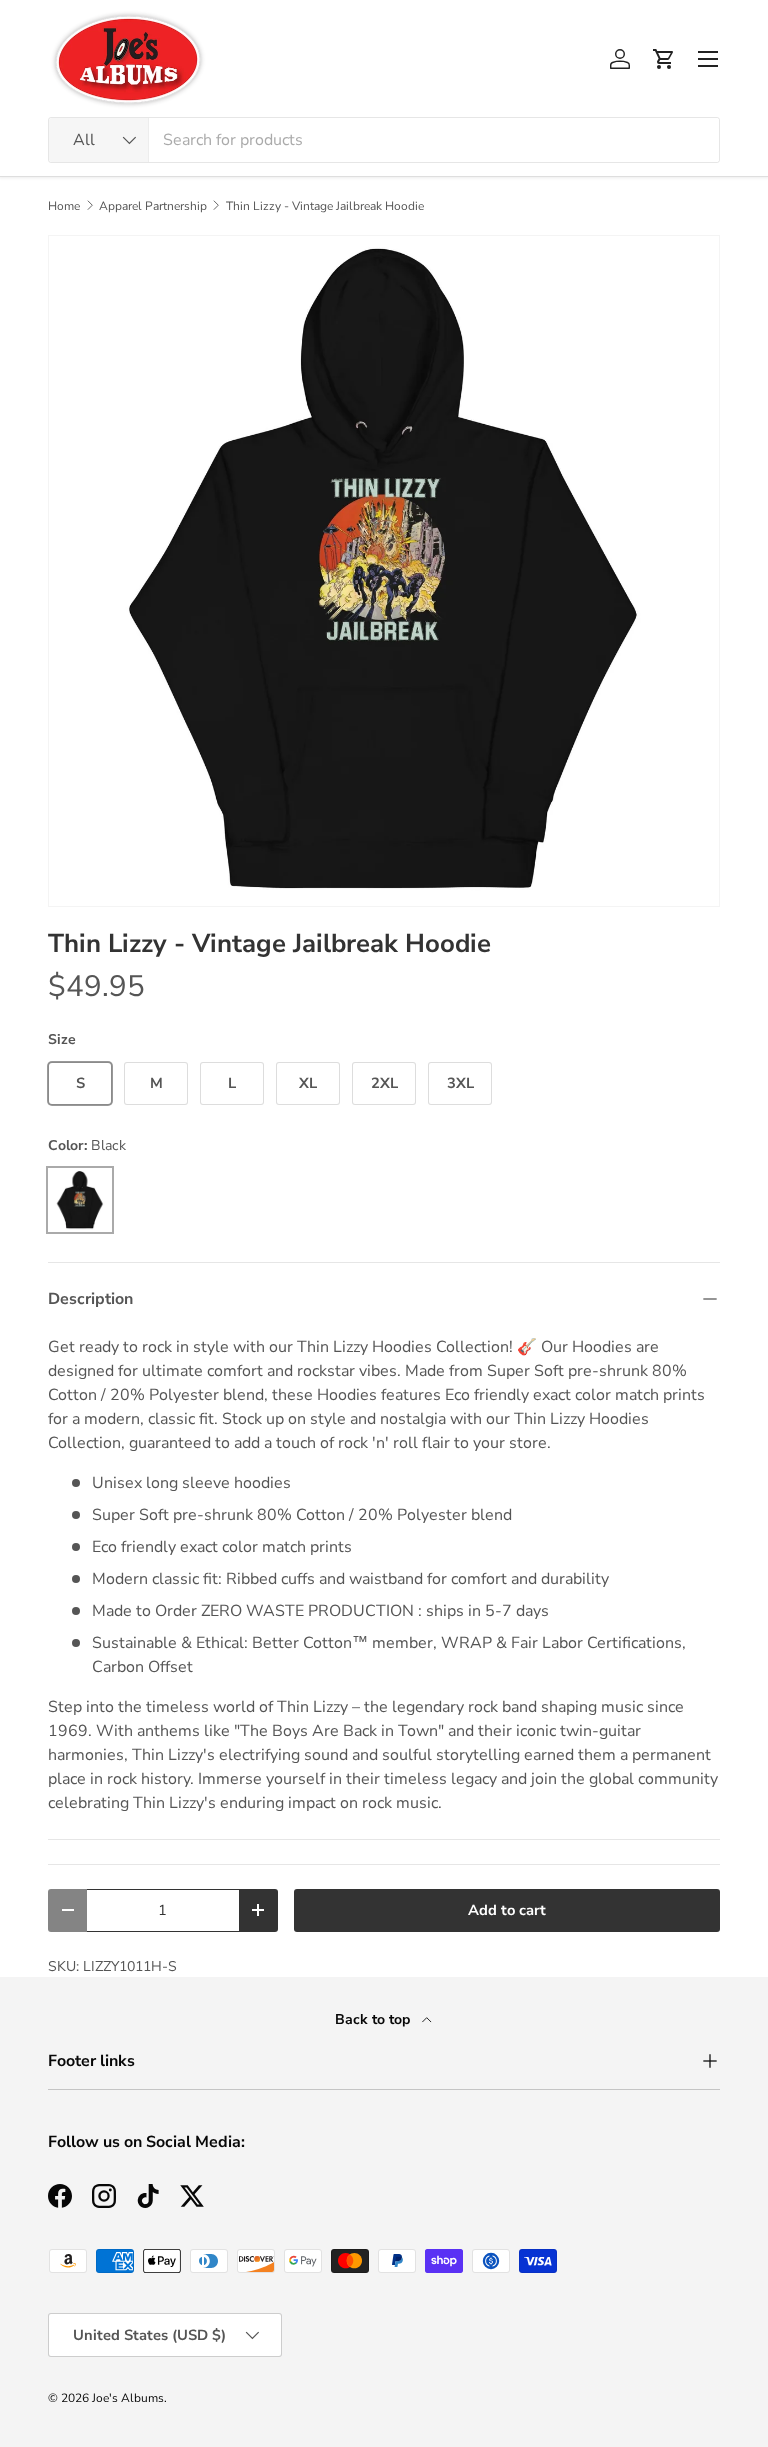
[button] (664, 59)
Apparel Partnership (153, 206)
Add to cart (507, 1910)
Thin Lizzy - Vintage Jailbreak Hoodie (325, 206)
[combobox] (384, 140)
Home (64, 206)
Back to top (374, 2019)
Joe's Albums (128, 2398)
